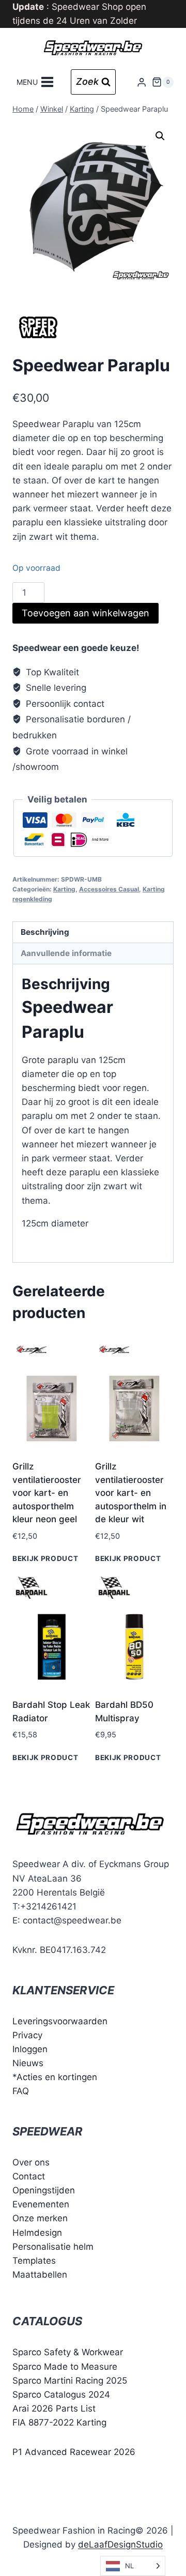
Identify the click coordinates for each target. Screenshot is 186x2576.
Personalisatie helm (53, 2247)
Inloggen (30, 2049)
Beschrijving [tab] (45, 932)
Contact (29, 2176)
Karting (64, 889)
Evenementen (41, 2204)
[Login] (142, 82)
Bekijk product (45, 1558)
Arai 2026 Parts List (54, 2408)
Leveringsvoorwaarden (60, 2021)
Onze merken (40, 2218)
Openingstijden (44, 2190)
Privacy (27, 2035)
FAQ (21, 2091)
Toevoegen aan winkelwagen (86, 613)
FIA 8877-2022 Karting (59, 2422)
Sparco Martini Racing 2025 (70, 2381)
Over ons (31, 2162)
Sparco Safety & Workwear (68, 2352)
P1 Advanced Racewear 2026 (74, 2452)
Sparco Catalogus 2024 (61, 2395)
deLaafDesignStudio (120, 2544)
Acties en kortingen (57, 2077)
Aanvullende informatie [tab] (66, 953)
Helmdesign (37, 2233)
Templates (34, 2261)
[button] (160, 136)
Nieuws (28, 2063)
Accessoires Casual (109, 889)
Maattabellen (40, 2275)
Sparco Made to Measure (65, 2367)
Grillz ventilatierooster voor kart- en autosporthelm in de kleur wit (131, 1493)
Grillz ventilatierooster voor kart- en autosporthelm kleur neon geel (47, 1493)
